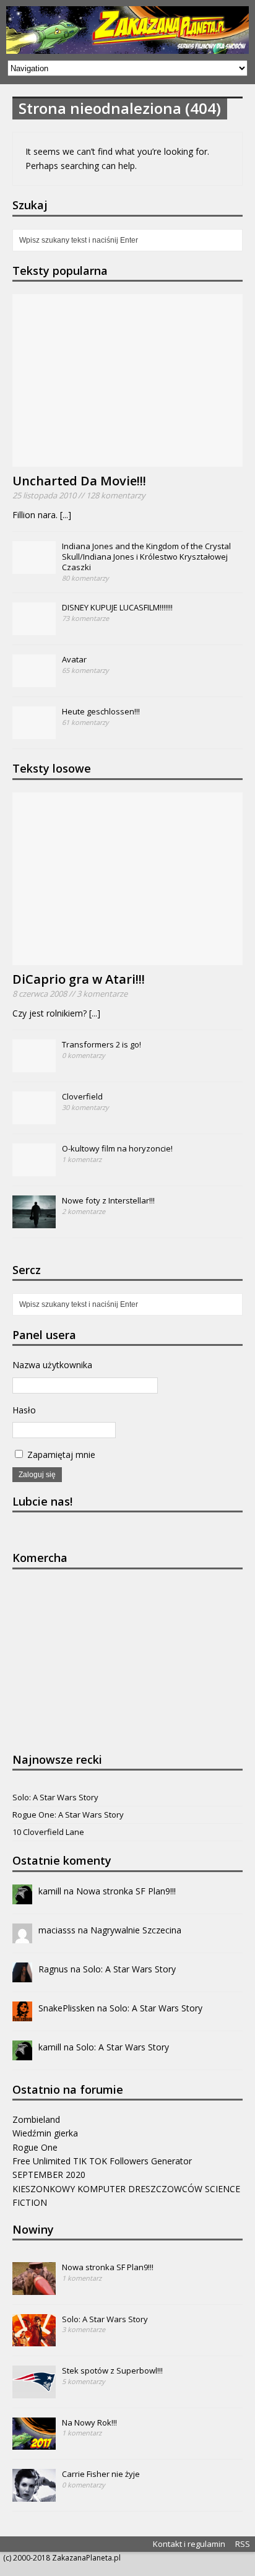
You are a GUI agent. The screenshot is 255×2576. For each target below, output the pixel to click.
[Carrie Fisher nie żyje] (34, 2495)
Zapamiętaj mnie (60, 1455)
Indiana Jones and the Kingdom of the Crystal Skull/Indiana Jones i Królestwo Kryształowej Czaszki (146, 557)
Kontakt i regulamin (189, 2544)
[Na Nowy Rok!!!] (34, 2443)
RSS (243, 2544)
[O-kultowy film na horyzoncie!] (34, 1169)
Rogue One (35, 2147)
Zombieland (36, 2119)
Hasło (24, 1410)
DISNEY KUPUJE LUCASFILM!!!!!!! (117, 607)
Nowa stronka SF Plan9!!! (126, 1891)
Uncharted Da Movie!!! (79, 481)
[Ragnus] (22, 1975)
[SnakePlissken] (22, 2014)
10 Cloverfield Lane (48, 1832)
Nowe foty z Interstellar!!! (108, 1200)
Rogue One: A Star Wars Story (68, 1815)
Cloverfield (82, 1096)
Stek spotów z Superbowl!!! (112, 2370)
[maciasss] (22, 1936)
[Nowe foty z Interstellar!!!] (34, 1221)
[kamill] (22, 1897)
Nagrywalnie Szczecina (136, 1930)
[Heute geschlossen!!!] (34, 733)
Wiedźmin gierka (45, 2133)
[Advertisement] (105, 1659)
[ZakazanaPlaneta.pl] (127, 30)
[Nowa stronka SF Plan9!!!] (34, 2288)
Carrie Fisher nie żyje (101, 2474)
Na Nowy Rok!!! (89, 2422)
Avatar (74, 659)
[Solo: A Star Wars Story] (34, 2340)
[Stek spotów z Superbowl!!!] (34, 2392)
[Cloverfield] (34, 1117)
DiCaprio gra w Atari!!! (79, 979)
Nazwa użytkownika (52, 1365)
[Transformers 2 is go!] (34, 1065)
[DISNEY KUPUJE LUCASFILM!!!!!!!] (34, 629)
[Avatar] (34, 681)
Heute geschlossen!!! (101, 711)
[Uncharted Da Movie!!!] (127, 460)
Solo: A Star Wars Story (55, 1797)
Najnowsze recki (57, 1759)
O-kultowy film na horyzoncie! (117, 1148)
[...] (66, 515)
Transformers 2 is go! (102, 1044)
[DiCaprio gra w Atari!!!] (127, 957)
